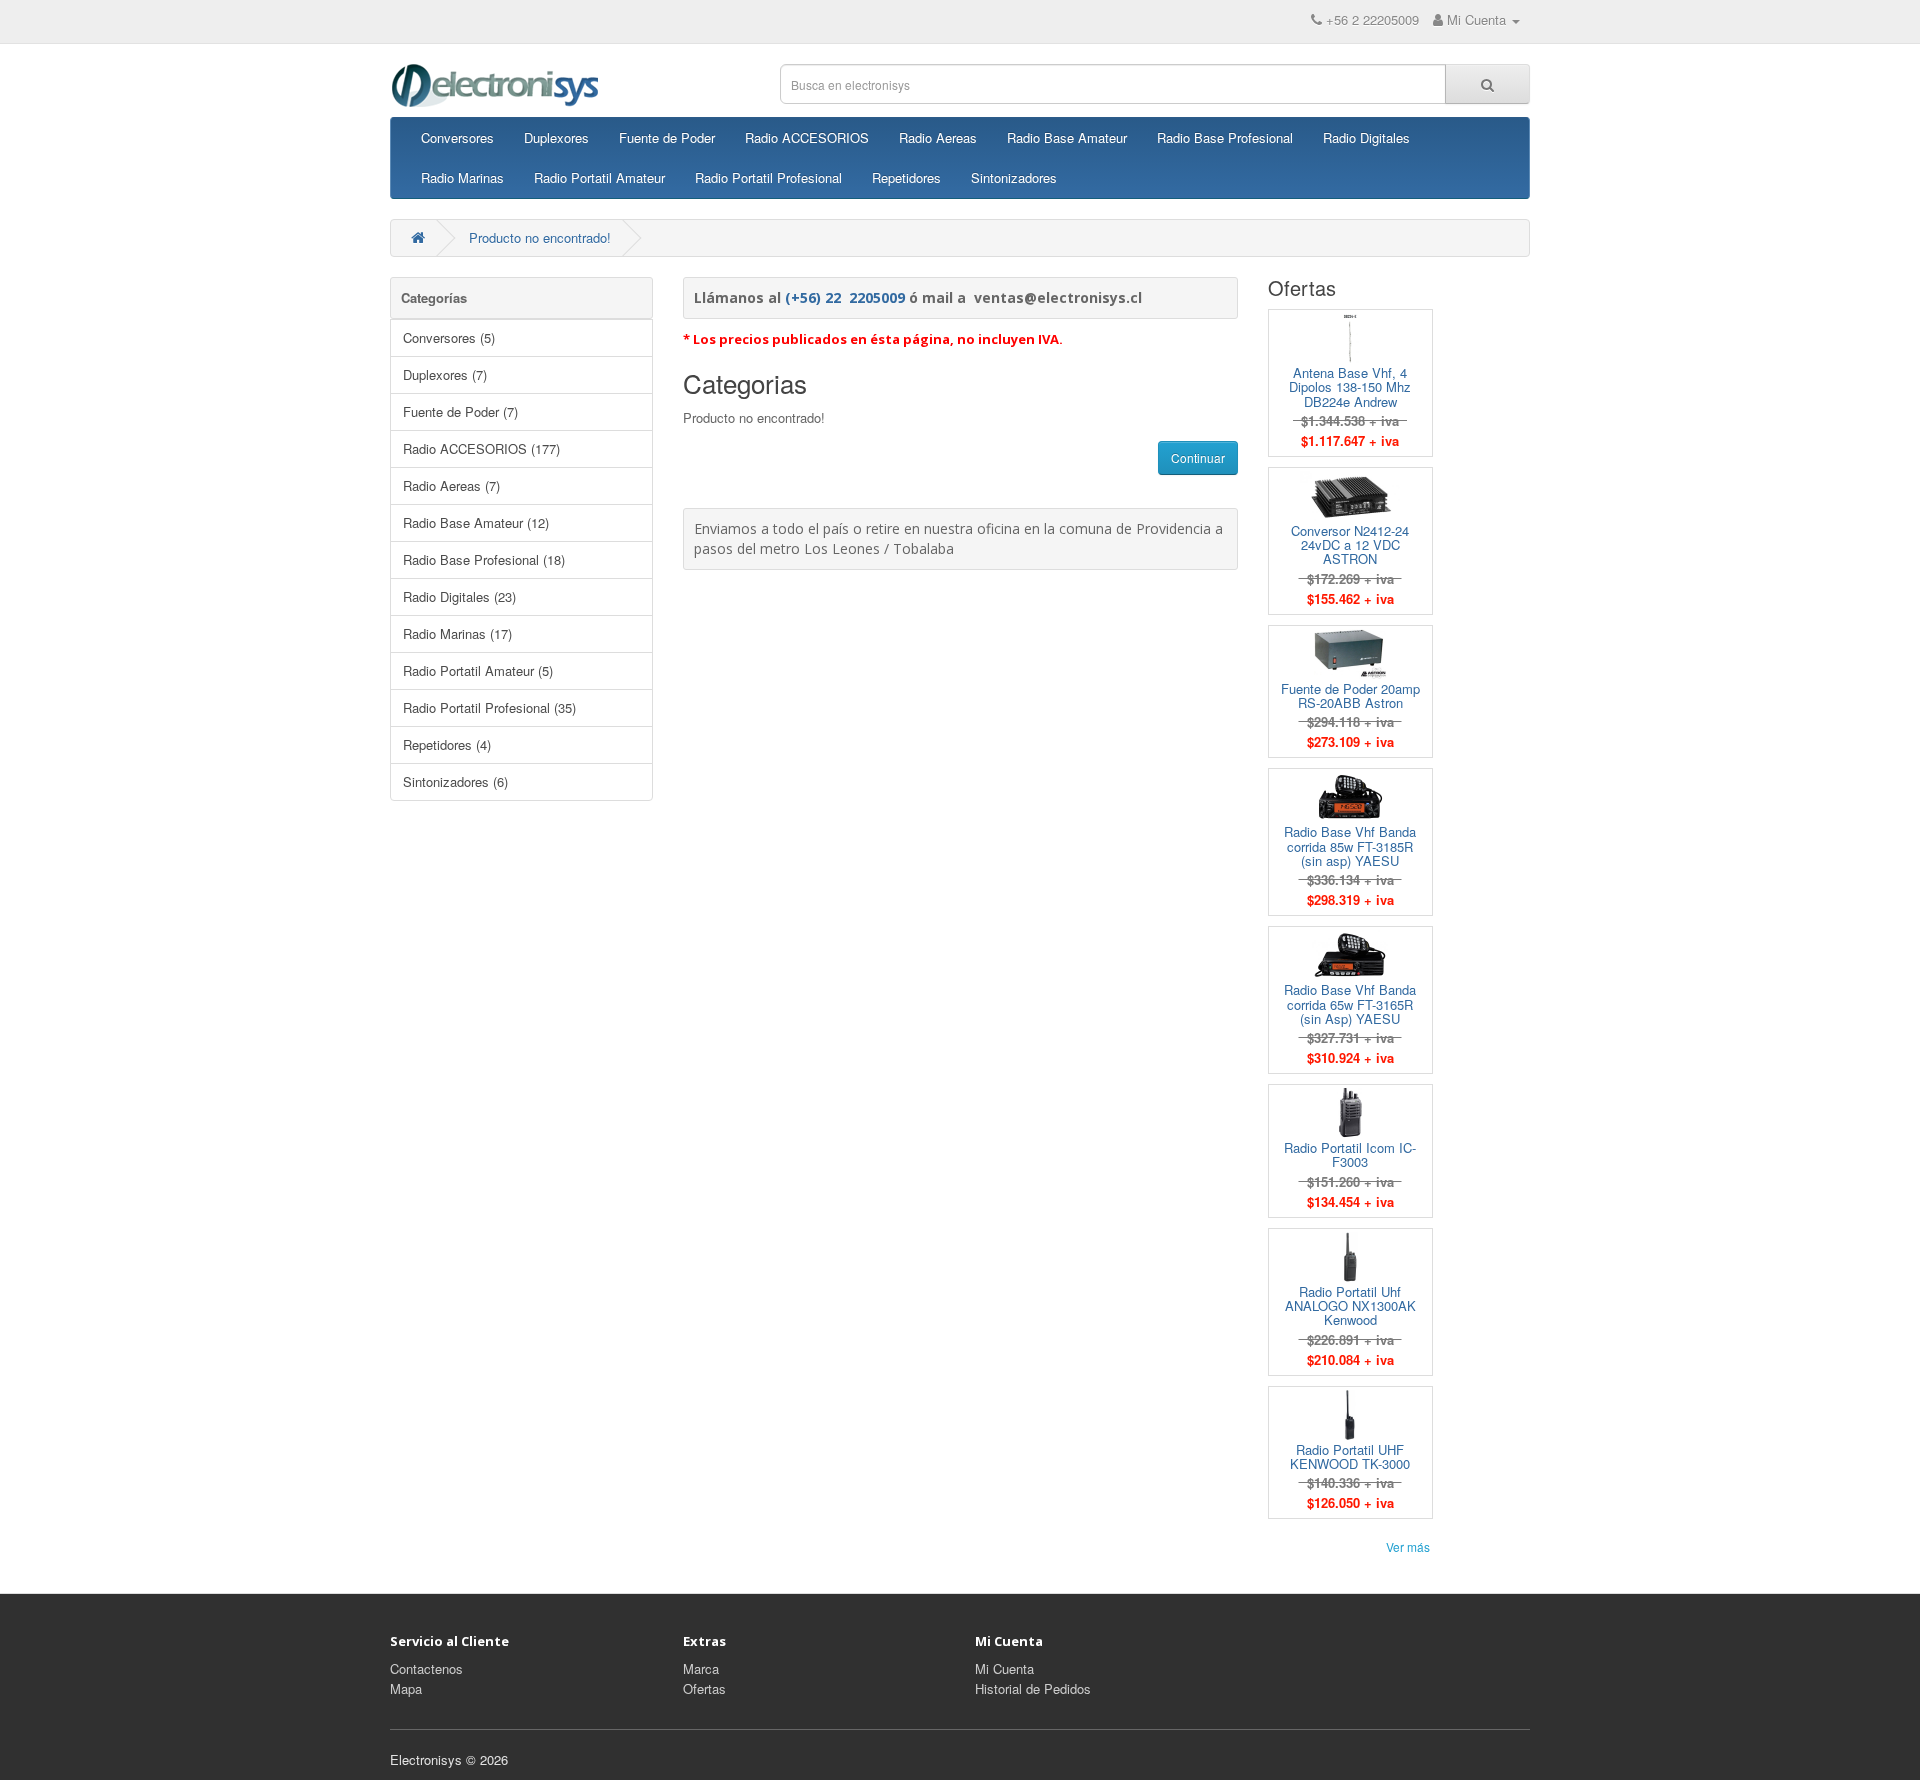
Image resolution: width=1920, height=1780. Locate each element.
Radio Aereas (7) (451, 485)
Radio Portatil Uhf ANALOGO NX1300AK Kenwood (1350, 1306)
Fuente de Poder (667, 137)
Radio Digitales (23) (459, 596)
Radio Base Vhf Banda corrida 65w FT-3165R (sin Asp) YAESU (1350, 1004)
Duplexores (556, 137)
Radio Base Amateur (1067, 137)
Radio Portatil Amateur (599, 177)
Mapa (406, 1688)
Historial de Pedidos (1033, 1688)
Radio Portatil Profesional (768, 177)
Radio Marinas (462, 177)
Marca (701, 1668)
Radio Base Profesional (1225, 137)
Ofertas (704, 1688)
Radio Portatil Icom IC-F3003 (1350, 1154)
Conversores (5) (449, 337)
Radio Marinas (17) (457, 633)
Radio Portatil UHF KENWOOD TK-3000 (1350, 1456)
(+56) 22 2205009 (845, 297)
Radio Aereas (938, 137)
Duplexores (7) (445, 374)
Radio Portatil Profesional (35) (489, 707)
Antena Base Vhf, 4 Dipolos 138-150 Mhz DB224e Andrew (1350, 387)
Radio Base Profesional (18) (484, 559)
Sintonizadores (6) (455, 781)
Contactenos (426, 1668)
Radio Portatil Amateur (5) (478, 670)
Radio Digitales (1366, 137)
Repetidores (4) (447, 744)
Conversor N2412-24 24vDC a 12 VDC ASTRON (1350, 545)
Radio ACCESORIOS (807, 137)
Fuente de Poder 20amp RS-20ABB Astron (1350, 695)
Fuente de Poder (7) (460, 411)
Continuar (1198, 457)
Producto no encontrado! (540, 237)
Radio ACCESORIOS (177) (481, 448)
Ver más (1408, 1546)
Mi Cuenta (1004, 1668)
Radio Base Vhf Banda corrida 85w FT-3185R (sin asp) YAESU (1350, 846)
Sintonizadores (1014, 177)
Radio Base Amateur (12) (476, 522)
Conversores (457, 137)
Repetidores (906, 177)
